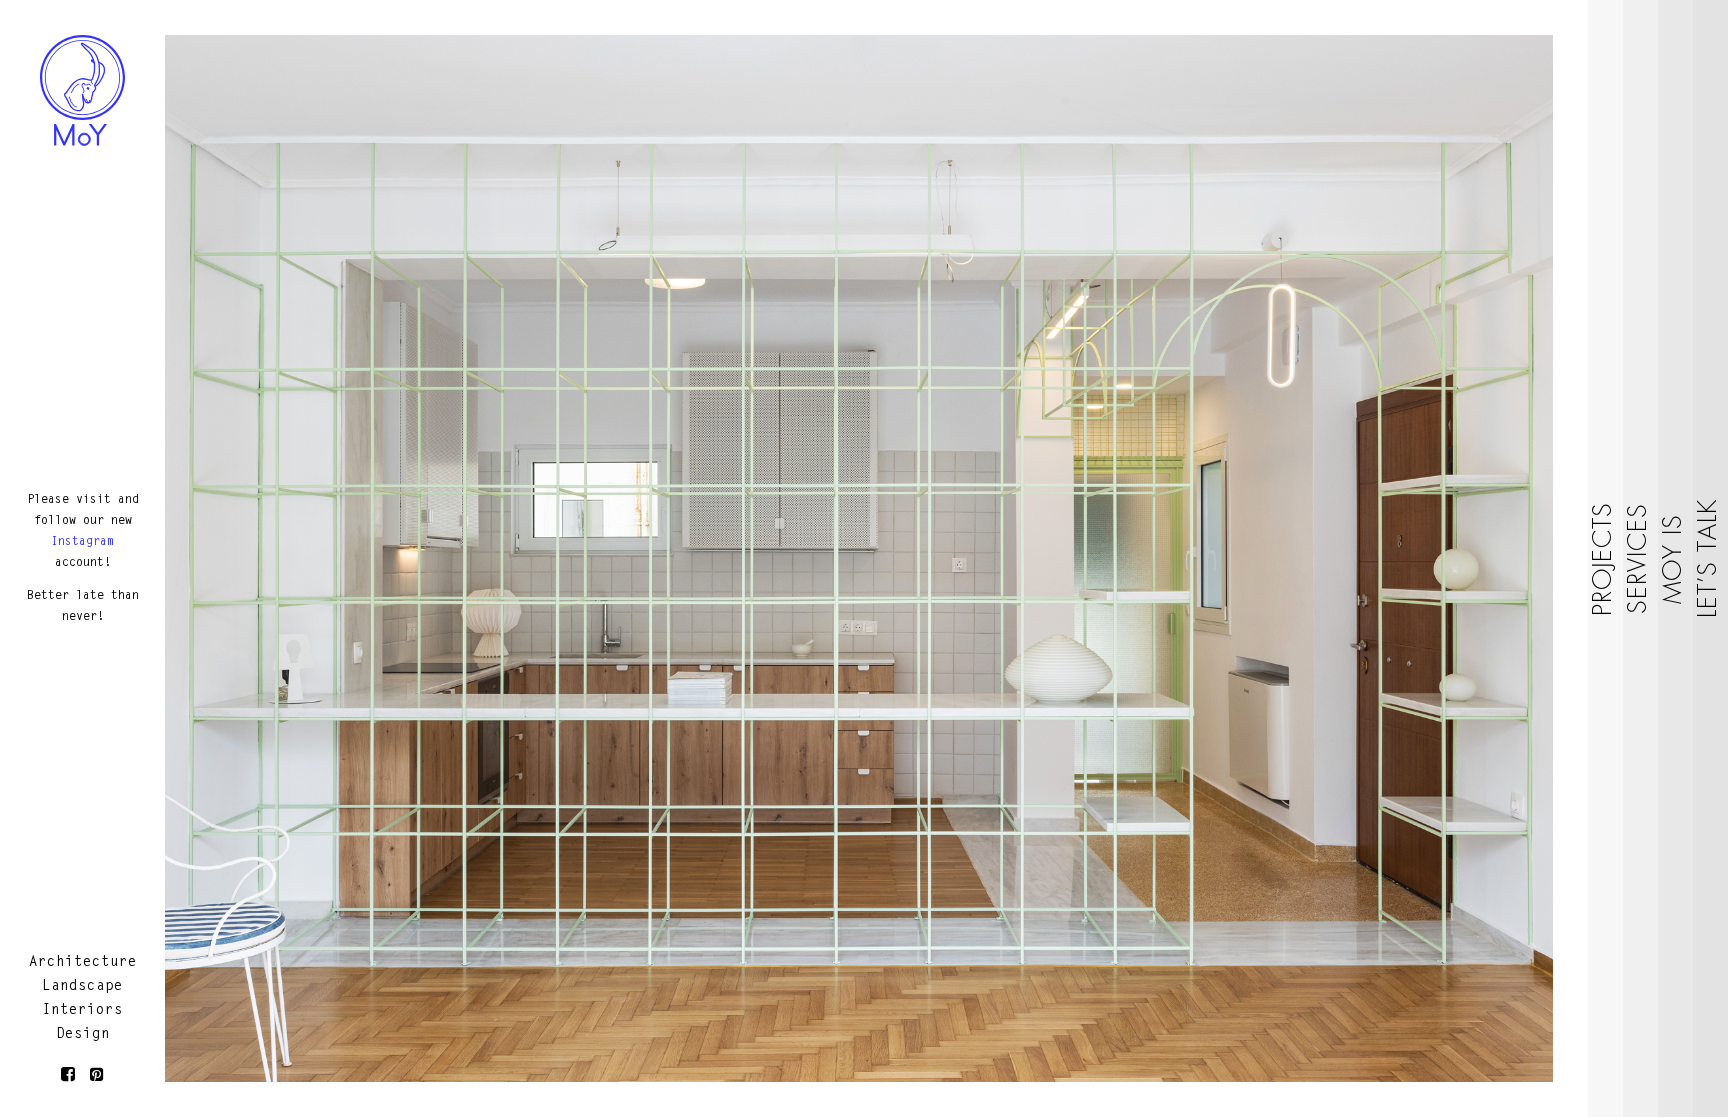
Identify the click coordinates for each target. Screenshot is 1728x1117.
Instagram (82, 542)
